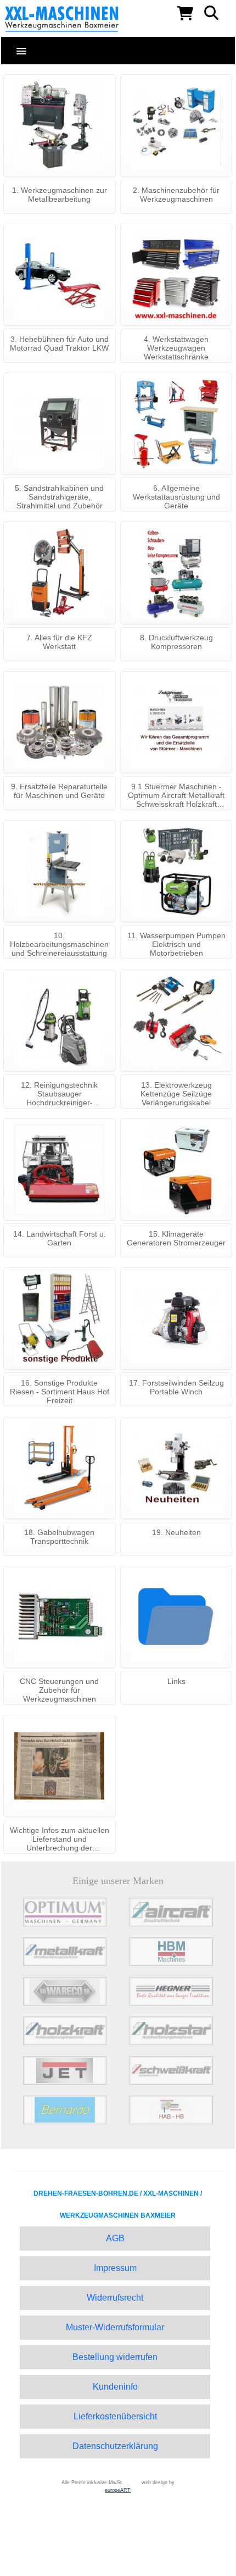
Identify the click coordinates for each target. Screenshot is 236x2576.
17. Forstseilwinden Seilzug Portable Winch (176, 1387)
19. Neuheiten (176, 1532)
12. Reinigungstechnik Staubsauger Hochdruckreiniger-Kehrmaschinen (59, 1095)
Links (176, 1681)
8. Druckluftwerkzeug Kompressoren (176, 642)
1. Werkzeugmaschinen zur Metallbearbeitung (60, 195)
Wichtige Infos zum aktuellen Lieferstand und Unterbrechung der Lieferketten (60, 1840)
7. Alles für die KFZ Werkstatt (59, 642)
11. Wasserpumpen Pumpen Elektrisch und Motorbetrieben (176, 944)
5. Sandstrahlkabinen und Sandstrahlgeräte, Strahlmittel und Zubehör (59, 497)
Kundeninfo (115, 2387)
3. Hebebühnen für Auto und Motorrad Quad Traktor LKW (59, 344)
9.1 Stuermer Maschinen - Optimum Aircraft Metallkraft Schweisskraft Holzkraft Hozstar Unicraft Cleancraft (176, 796)
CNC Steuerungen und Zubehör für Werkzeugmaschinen (59, 1690)
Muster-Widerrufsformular (115, 2327)
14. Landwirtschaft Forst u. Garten (60, 1238)
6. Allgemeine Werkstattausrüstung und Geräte (176, 497)
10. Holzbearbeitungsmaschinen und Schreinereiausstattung (59, 944)
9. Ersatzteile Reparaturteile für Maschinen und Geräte (59, 791)
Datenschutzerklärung (115, 2446)
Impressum (115, 2268)
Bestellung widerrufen (115, 2357)
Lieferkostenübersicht (115, 2416)
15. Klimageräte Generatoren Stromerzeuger (176, 1238)
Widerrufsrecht (115, 2298)
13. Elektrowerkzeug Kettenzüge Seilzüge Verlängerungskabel (176, 1094)
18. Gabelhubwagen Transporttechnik (59, 1537)
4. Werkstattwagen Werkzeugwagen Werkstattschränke (176, 348)
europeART (118, 2490)
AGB (115, 2238)
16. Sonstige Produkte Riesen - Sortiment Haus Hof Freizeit (60, 1392)
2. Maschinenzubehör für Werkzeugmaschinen (176, 195)
